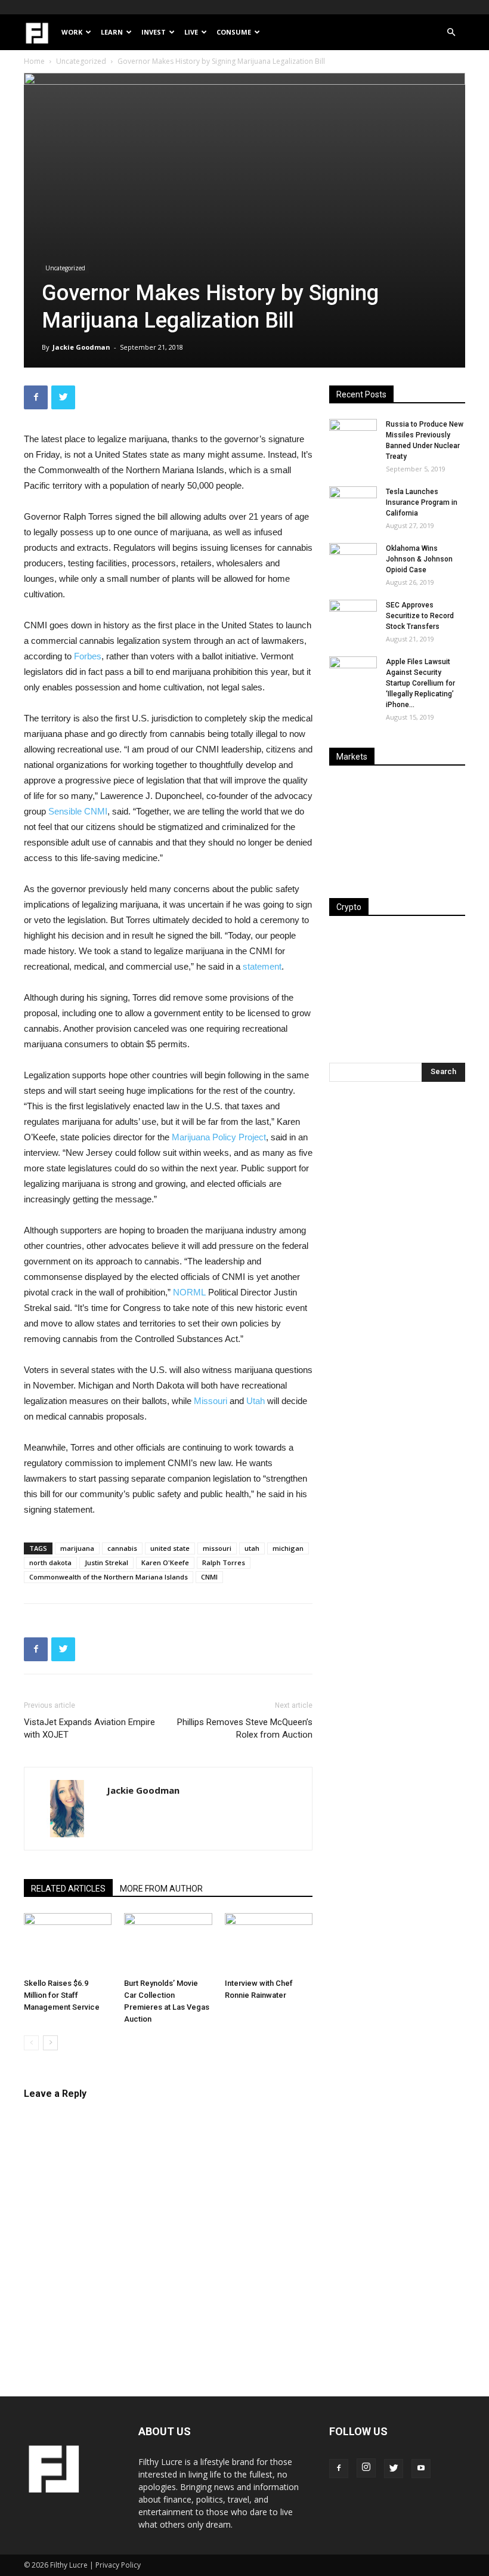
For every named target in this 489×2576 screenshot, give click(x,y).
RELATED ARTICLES (68, 1889)
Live (191, 32)
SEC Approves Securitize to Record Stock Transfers (420, 616)
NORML (189, 1292)
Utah (256, 1401)
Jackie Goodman (81, 347)
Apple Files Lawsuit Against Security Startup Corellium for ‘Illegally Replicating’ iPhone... (420, 683)
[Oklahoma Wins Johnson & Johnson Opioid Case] (353, 560)
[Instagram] (366, 2468)
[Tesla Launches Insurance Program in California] (353, 503)
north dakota (50, 1562)
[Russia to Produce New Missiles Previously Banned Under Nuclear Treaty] (353, 436)
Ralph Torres (224, 1562)
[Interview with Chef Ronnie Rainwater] (269, 1943)
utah (252, 1548)
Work (72, 32)
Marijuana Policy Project (219, 1137)
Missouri (211, 1401)
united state (170, 1548)
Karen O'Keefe (165, 1562)
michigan (288, 1548)
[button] (451, 33)
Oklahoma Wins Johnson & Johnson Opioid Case (419, 559)
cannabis (122, 1548)
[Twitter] (394, 2469)
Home (34, 61)
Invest (154, 32)
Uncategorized (81, 61)
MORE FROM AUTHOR (161, 1889)
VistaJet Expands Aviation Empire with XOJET (89, 1728)
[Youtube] (421, 2469)
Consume (234, 32)
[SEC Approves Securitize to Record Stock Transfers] (353, 616)
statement (262, 966)
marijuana (77, 1548)
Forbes (88, 656)
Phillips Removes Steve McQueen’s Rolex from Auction (245, 1728)
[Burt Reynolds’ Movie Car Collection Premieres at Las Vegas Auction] (168, 1943)
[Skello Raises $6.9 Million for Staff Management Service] (68, 1943)
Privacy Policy (118, 2565)
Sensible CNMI (78, 811)
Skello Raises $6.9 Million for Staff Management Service (62, 1995)
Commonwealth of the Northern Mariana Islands (109, 1577)
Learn (112, 32)
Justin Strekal (106, 1562)
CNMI (209, 1577)
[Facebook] (339, 2469)
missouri (217, 1548)
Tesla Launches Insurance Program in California (422, 502)
